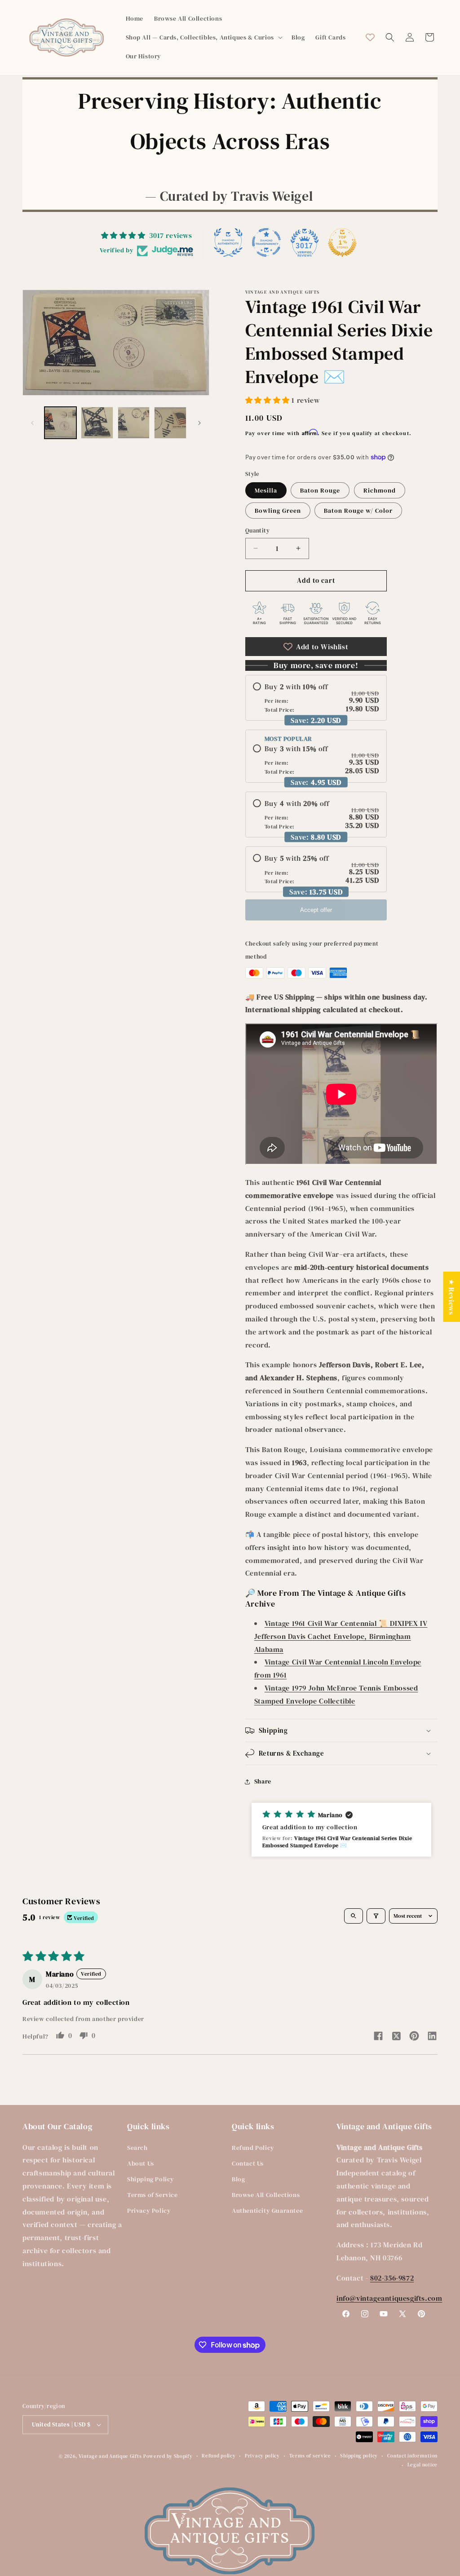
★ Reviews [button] (451, 1296)
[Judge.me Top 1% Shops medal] (342, 242)
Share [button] (263, 1781)
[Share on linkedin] (432, 2037)
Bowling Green (278, 511)
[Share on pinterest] (414, 2037)
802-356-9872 (392, 2278)
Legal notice (422, 2465)
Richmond (380, 490)
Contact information (412, 2456)
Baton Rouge (320, 490)
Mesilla (266, 490)
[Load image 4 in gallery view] (170, 423)
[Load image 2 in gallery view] (97, 423)
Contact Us (248, 2163)
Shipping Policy (151, 2179)
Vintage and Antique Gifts (110, 2456)
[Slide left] (32, 423)
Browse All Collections (266, 2195)
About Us (141, 2163)
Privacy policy (262, 2456)
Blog (238, 2179)
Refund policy (219, 2456)
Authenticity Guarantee (267, 2211)
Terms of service (310, 2456)
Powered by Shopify (168, 2456)
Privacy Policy (149, 2211)
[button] (203, 37)
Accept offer (316, 910)
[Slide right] (199, 423)
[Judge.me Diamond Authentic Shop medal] (228, 242)
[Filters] (376, 1916)
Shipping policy (359, 2456)
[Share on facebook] (378, 2037)
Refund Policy (253, 2148)
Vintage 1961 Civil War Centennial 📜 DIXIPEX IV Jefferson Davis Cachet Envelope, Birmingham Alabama (341, 1636)
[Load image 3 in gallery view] (134, 423)
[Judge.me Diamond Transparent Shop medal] (266, 242)
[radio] (316, 698)
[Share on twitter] (396, 2037)
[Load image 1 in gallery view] (60, 423)
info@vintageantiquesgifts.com (389, 2298)
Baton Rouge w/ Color (358, 511)
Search (137, 2148)
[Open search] (354, 1916)
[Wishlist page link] (370, 37)
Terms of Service (153, 2195)
